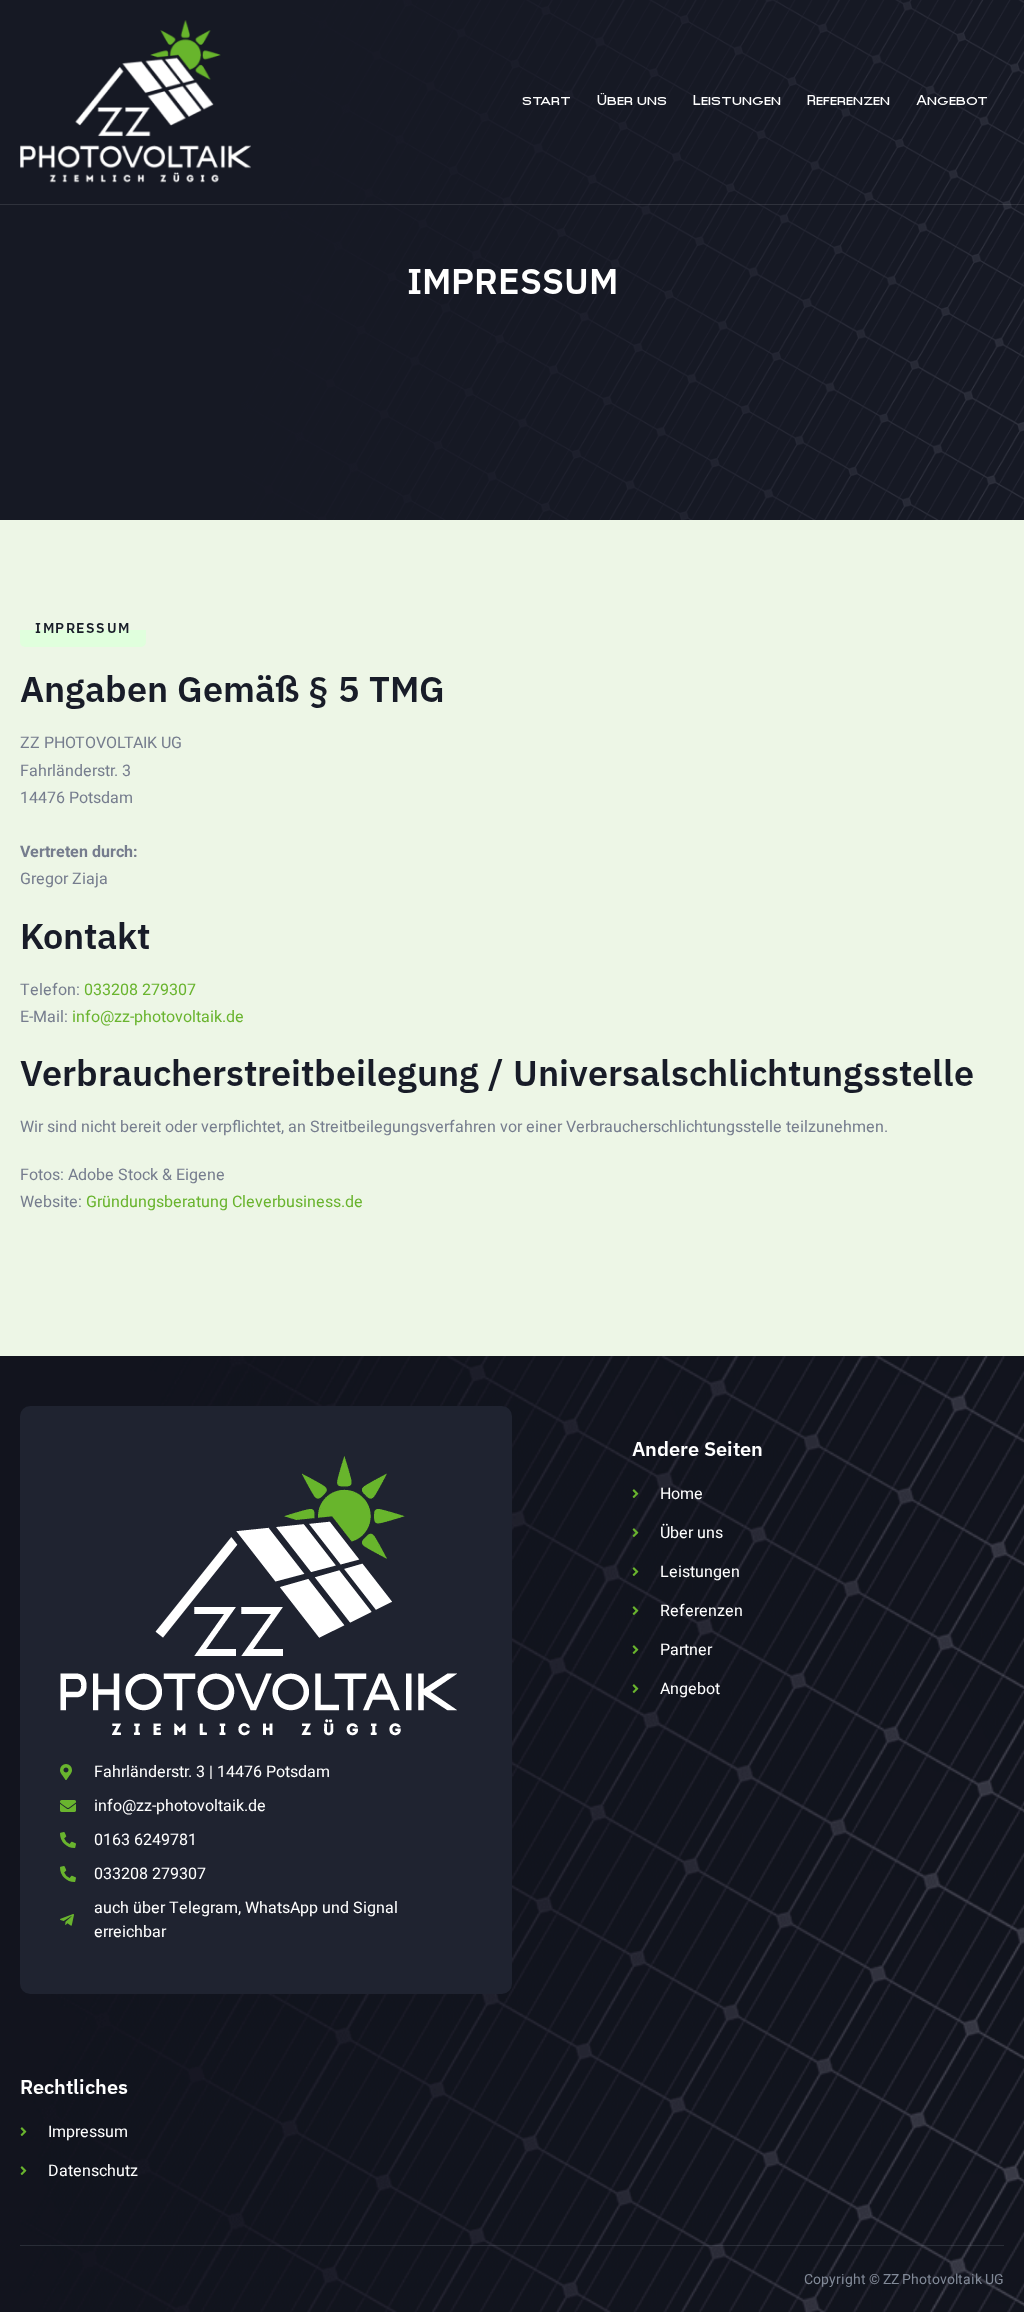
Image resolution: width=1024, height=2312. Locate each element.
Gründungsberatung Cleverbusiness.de (224, 1202)
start (546, 101)
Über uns (632, 101)
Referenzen (848, 101)
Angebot (952, 101)
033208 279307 (140, 990)
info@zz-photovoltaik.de (158, 1017)
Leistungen (737, 101)
